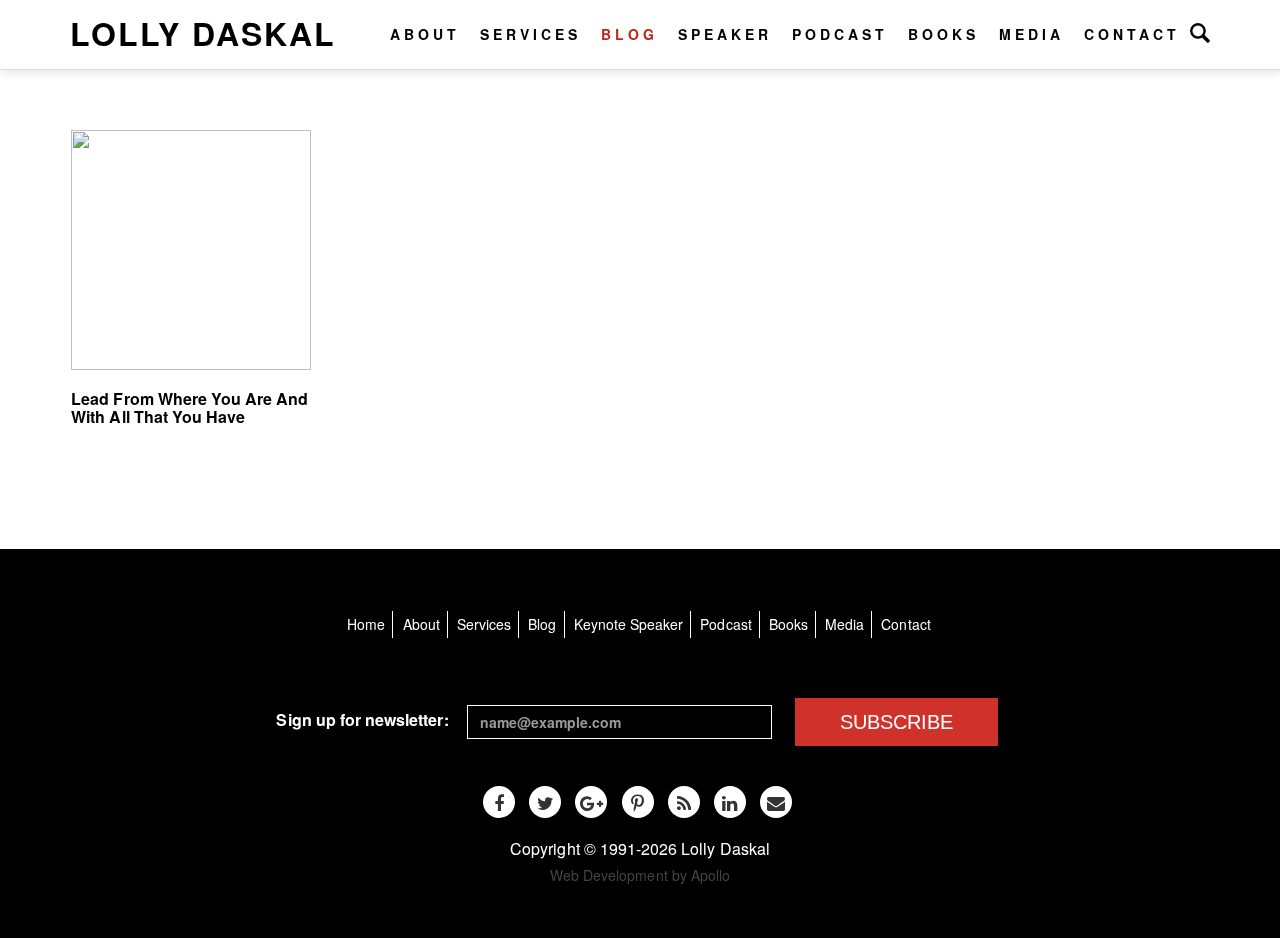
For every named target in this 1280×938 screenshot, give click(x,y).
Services (530, 34)
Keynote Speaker (629, 624)
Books (943, 34)
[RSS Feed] (684, 802)
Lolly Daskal (203, 33)
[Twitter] (545, 802)
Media (1031, 34)
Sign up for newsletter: (362, 719)
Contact (1132, 34)
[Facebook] (499, 802)
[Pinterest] (638, 802)
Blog (629, 34)
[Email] (776, 802)
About (425, 34)
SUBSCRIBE (896, 722)
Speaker (725, 34)
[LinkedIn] (730, 802)
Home (366, 624)
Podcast (840, 34)
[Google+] (591, 802)
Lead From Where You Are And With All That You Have (189, 407)
